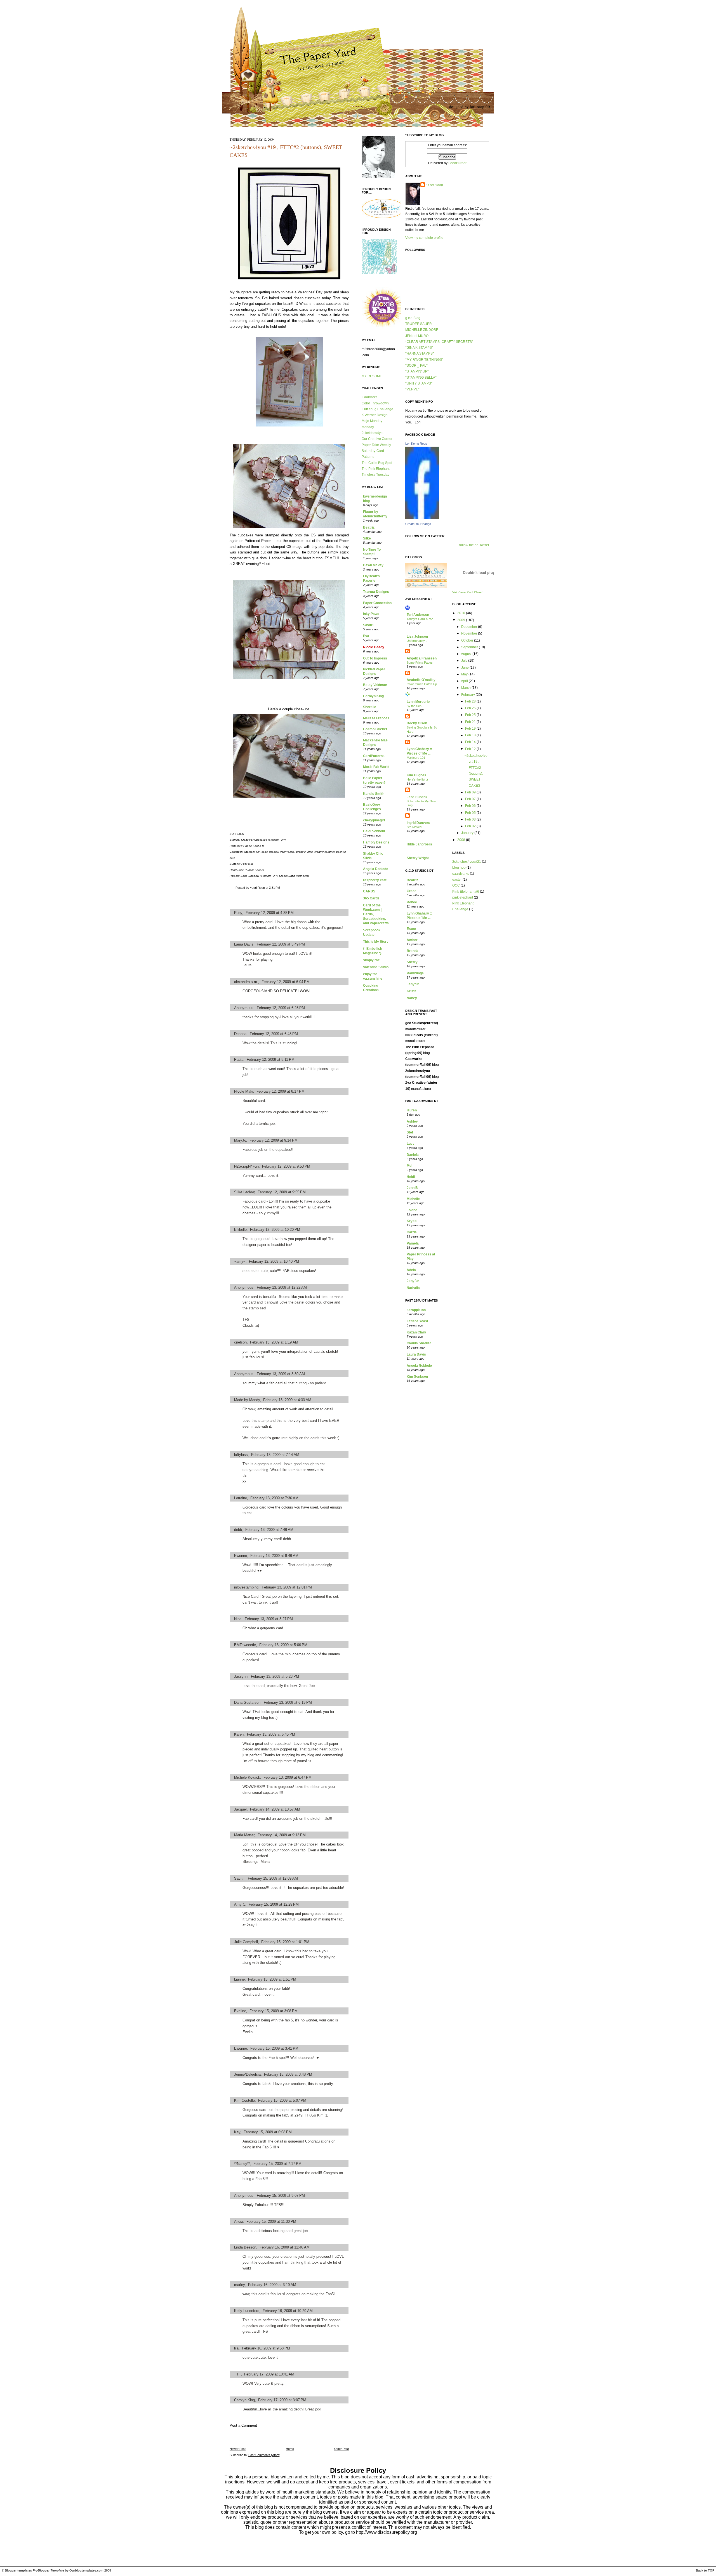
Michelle (413, 1199)
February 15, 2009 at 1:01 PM (285, 1942)
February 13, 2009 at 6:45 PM (271, 1734)
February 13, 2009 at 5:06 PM (283, 1645)
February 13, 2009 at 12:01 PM (287, 1587)
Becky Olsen (417, 723)
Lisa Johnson (417, 637)
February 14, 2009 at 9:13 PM (282, 1835)
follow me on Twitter (474, 545)
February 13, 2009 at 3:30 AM (281, 1374)
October (468, 640)
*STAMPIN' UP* (417, 371)
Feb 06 (471, 806)
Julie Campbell (246, 1942)
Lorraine (241, 1498)
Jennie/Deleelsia (247, 2074)
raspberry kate (375, 880)
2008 (462, 840)
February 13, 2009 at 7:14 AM (275, 1455)
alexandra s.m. (246, 982)
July (465, 661)
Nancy (412, 998)
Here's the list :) (417, 779)
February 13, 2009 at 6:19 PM (288, 1702)
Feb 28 (471, 701)
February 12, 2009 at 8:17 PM (281, 1091)
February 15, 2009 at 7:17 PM (277, 2164)
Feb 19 (471, 729)
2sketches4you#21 (467, 862)
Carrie (412, 1232)
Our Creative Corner (377, 439)
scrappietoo (416, 1310)
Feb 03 (471, 819)
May (465, 674)
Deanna (240, 1034)
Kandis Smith (374, 794)
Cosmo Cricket (375, 729)
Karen (239, 1734)
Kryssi (412, 1221)
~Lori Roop (434, 185)
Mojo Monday (372, 421)
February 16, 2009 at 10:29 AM (288, 2311)
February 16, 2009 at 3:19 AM (272, 2285)
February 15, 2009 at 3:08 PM (274, 2011)
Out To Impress (375, 658)
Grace (412, 891)
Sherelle (370, 707)
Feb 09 (471, 792)
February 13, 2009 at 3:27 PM (269, 1619)
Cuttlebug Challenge (377, 409)
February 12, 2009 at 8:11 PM (271, 1060)
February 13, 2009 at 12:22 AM (282, 1287)
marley (239, 2285)
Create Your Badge (418, 524)
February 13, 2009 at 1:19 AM (274, 1342)
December (470, 627)
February (468, 695)
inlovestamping (246, 1587)
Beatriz (369, 527)
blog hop (459, 868)
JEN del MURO (417, 336)
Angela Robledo (376, 869)
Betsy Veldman (375, 685)
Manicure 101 (416, 758)
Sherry (412, 962)
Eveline (240, 2011)
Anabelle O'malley (421, 680)
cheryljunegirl (374, 820)
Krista (412, 991)
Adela (411, 1270)
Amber (412, 940)
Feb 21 (471, 722)
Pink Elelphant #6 (466, 892)
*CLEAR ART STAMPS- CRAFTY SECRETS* (439, 342)
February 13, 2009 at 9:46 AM (274, 1556)
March (466, 688)
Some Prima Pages (420, 663)
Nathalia (413, 1288)
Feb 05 (471, 813)
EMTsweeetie (245, 1645)
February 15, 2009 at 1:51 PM (272, 1979)
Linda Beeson (245, 2247)
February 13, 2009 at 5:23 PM (275, 1676)
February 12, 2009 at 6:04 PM (286, 982)
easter (457, 880)
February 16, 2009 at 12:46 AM (285, 2247)
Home (290, 2449)
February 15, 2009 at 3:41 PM (274, 2048)
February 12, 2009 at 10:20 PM (275, 1230)
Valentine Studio (376, 967)
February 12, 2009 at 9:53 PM (286, 1166)
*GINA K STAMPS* (419, 348)
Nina (238, 1619)
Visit (467, 592)
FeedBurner (457, 163)
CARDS (369, 891)
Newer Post (238, 2449)
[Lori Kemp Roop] (422, 518)
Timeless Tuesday (375, 475)
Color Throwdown (375, 403)
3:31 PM (275, 888)
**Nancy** (242, 2164)
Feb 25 (471, 715)
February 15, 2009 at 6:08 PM (268, 2132)
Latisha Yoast (417, 1321)
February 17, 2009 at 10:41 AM (269, 2374)
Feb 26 (471, 708)
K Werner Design (375, 415)
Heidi (411, 1177)
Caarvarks (369, 397)
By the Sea (414, 706)
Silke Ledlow (244, 1192)
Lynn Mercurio (418, 702)
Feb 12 (471, 749)
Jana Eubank (417, 797)
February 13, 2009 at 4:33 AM (287, 1400)
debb (238, 1530)
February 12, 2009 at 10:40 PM (274, 1261)
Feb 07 (471, 799)
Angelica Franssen (422, 658)
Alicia (239, 2222)
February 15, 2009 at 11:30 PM (271, 2222)
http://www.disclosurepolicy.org (387, 2532)
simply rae (371, 960)
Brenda (413, 951)
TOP (711, 2570)
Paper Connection (377, 603)
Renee (412, 902)
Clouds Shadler (419, 1343)
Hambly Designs (376, 842)
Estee (411, 929)
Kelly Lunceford (247, 2311)
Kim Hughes (416, 775)
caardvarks (461, 874)
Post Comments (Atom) (264, 2455)
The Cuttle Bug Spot (377, 463)
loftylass (241, 1455)
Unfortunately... (417, 641)
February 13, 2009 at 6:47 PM (288, 1777)
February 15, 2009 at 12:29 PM (274, 1904)
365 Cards (371, 898)
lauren (412, 1110)
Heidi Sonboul (374, 831)
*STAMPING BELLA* (421, 378)
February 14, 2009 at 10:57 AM (275, 1809)
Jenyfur (413, 984)
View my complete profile (424, 238)
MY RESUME (372, 376)
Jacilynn (241, 1676)
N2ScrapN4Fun (246, 1166)
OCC (456, 885)
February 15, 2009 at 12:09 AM (273, 1878)
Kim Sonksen (417, 1377)
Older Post (341, 2449)
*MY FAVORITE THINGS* (424, 360)
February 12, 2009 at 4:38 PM (270, 913)
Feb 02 (471, 826)
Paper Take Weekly (376, 445)
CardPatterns (374, 756)
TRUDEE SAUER (419, 324)
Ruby (238, 913)
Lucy (411, 1144)
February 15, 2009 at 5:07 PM (282, 2100)
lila (236, 2348)
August (467, 654)
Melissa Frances (376, 718)
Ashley (412, 1121)
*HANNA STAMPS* (420, 353)
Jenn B (412, 1188)
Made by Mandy (247, 1400)
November (470, 633)
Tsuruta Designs (376, 592)
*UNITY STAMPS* (419, 383)
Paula (239, 1060)
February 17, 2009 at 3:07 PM (282, 2400)
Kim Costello (244, 2100)
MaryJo (240, 1140)
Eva (366, 636)
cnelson (240, 1342)
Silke (367, 538)
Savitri (239, 1878)
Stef (410, 1132)
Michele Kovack (247, 1777)
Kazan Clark (416, 1332)
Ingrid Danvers (418, 823)
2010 (462, 613)
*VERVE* (412, 389)
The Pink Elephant (376, 469)
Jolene (412, 1210)
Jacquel (240, 1809)
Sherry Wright (418, 858)
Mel (409, 1166)
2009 (462, 620)
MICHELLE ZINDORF (422, 330)
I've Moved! (414, 827)
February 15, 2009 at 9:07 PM (281, 2196)
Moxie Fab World (376, 767)
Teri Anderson (418, 615)
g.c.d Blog (413, 318)
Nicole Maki (244, 1091)
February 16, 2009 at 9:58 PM (266, 2348)
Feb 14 (471, 742)
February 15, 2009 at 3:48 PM (288, 2074)
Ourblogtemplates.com (86, 2570)
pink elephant (463, 897)
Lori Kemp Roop (416, 444)
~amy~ (240, 1261)
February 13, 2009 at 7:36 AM (274, 1498)
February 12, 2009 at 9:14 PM (274, 1140)
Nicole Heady (374, 647)
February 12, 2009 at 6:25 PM (281, 1008)
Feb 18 (471, 735)
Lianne (239, 1979)
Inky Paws (371, 614)
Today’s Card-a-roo (420, 619)
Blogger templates (18, 2570)
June (465, 668)
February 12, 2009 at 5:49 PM (281, 944)
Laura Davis (244, 944)
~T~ (237, 2374)
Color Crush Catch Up (422, 684)
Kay (237, 2132)
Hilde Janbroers (419, 844)
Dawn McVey (373, 565)
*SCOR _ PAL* (416, 366)
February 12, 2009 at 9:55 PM (282, 1192)
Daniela (413, 1155)
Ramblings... (416, 973)
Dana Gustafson (247, 1702)
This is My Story (376, 942)
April (465, 681)
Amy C (240, 1904)
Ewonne (241, 1556)
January (468, 833)
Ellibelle (240, 1230)
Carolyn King (244, 2400)
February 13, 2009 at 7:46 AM (269, 1530)
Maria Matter (244, 1835)
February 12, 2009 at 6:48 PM (274, 1034)
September (470, 647)
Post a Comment (243, 2425)
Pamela (413, 1243)
